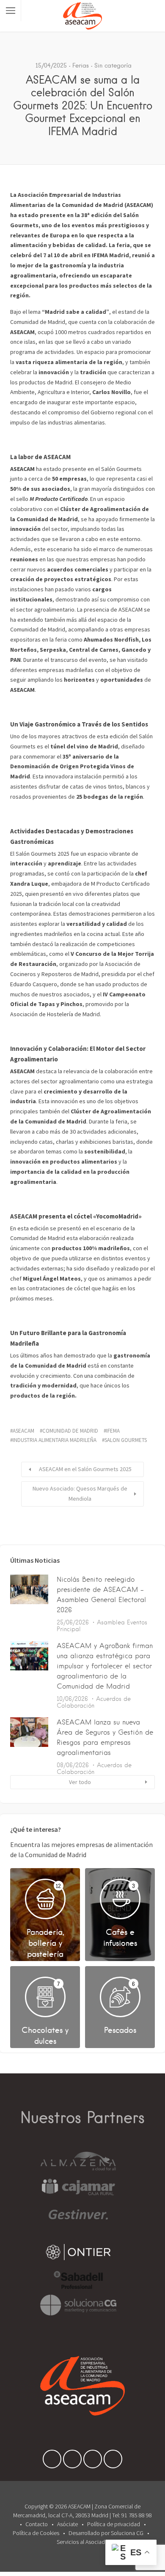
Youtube (93, 2461)
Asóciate (67, 2524)
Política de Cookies (36, 2533)
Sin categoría (113, 65)
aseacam (23, 1431)
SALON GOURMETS (126, 1440)
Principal (69, 1629)
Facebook (52, 2461)
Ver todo (80, 1782)
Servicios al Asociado (82, 2542)
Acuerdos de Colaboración (94, 1702)
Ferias (81, 65)
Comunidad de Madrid (70, 1431)
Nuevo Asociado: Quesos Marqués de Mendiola (80, 1493)
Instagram (113, 2461)
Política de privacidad (114, 2524)
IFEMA (113, 1431)
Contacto (37, 2524)
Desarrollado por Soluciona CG (106, 2533)
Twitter (72, 2461)
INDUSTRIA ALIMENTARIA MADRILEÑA (55, 1440)
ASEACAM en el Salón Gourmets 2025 (85, 1469)
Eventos (137, 1622)
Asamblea (111, 1622)
